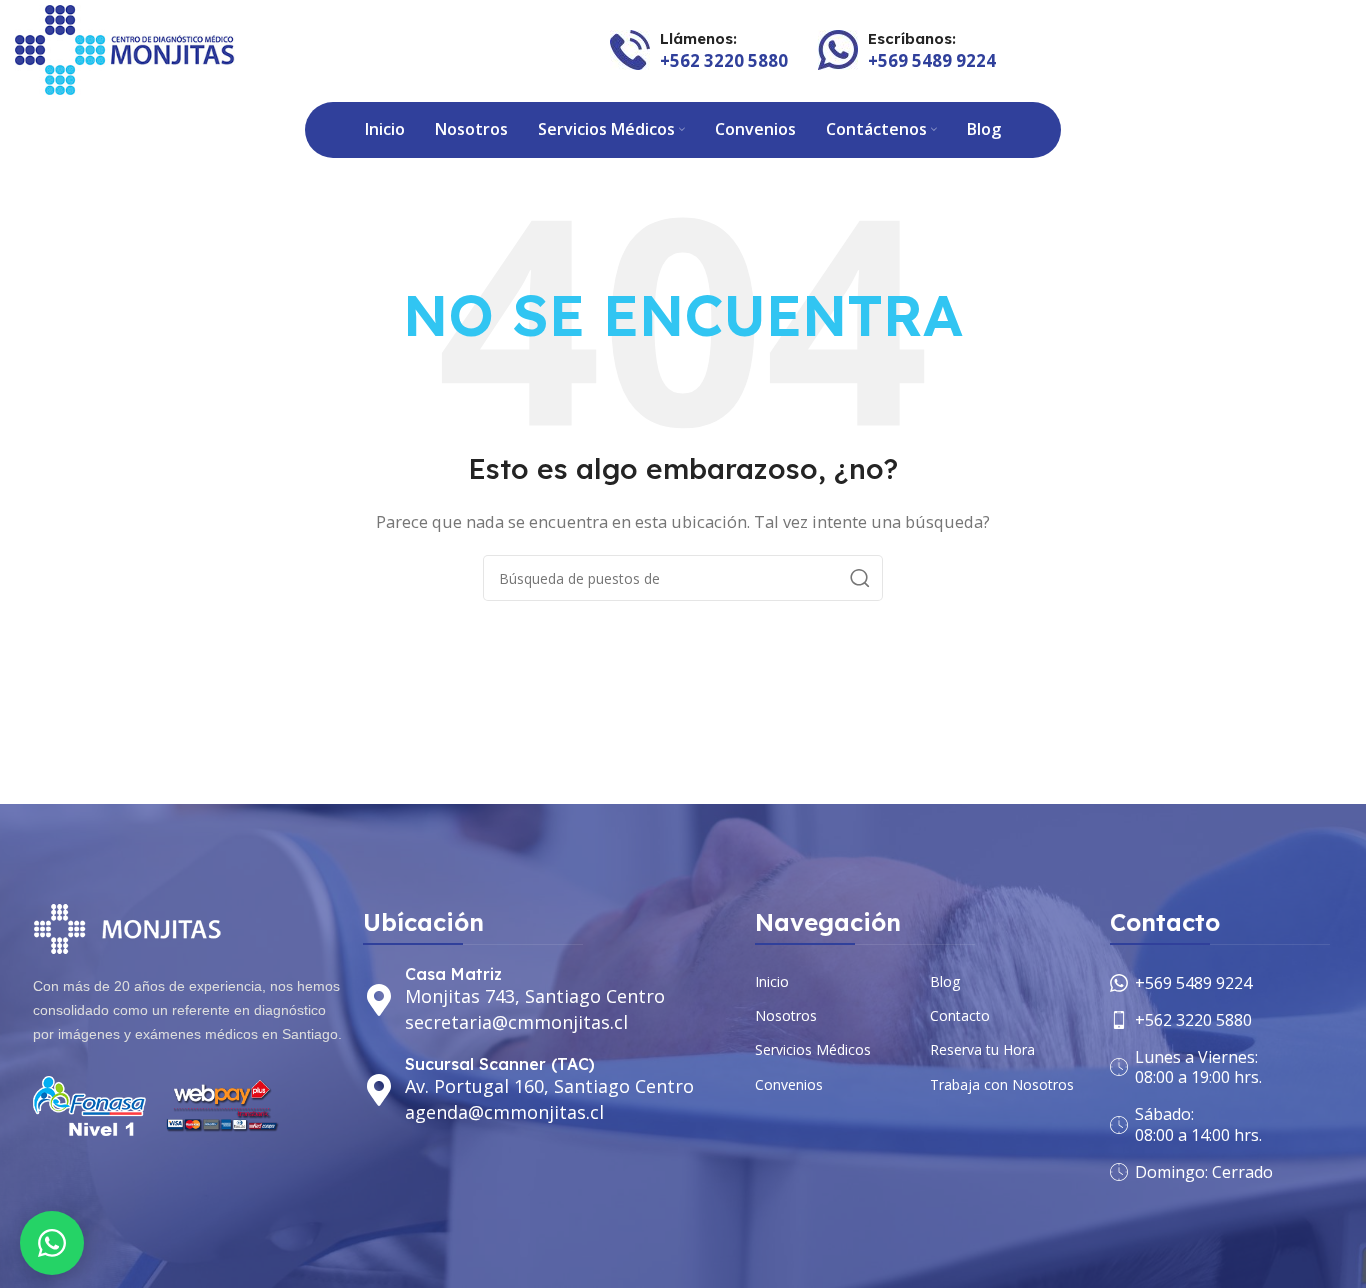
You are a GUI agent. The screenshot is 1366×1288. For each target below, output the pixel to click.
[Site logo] (125, 48)
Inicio (772, 981)
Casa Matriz (453, 974)
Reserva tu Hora (982, 1049)
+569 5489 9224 (1193, 983)
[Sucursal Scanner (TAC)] (379, 1090)
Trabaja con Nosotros (1002, 1084)
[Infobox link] (699, 50)
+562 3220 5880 (1193, 1020)
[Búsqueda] (860, 578)
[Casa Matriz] (379, 1000)
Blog (945, 981)
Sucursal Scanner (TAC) (500, 1064)
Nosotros (786, 1015)
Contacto (960, 1015)
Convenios (789, 1084)
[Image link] (131, 927)
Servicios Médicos (813, 1049)
